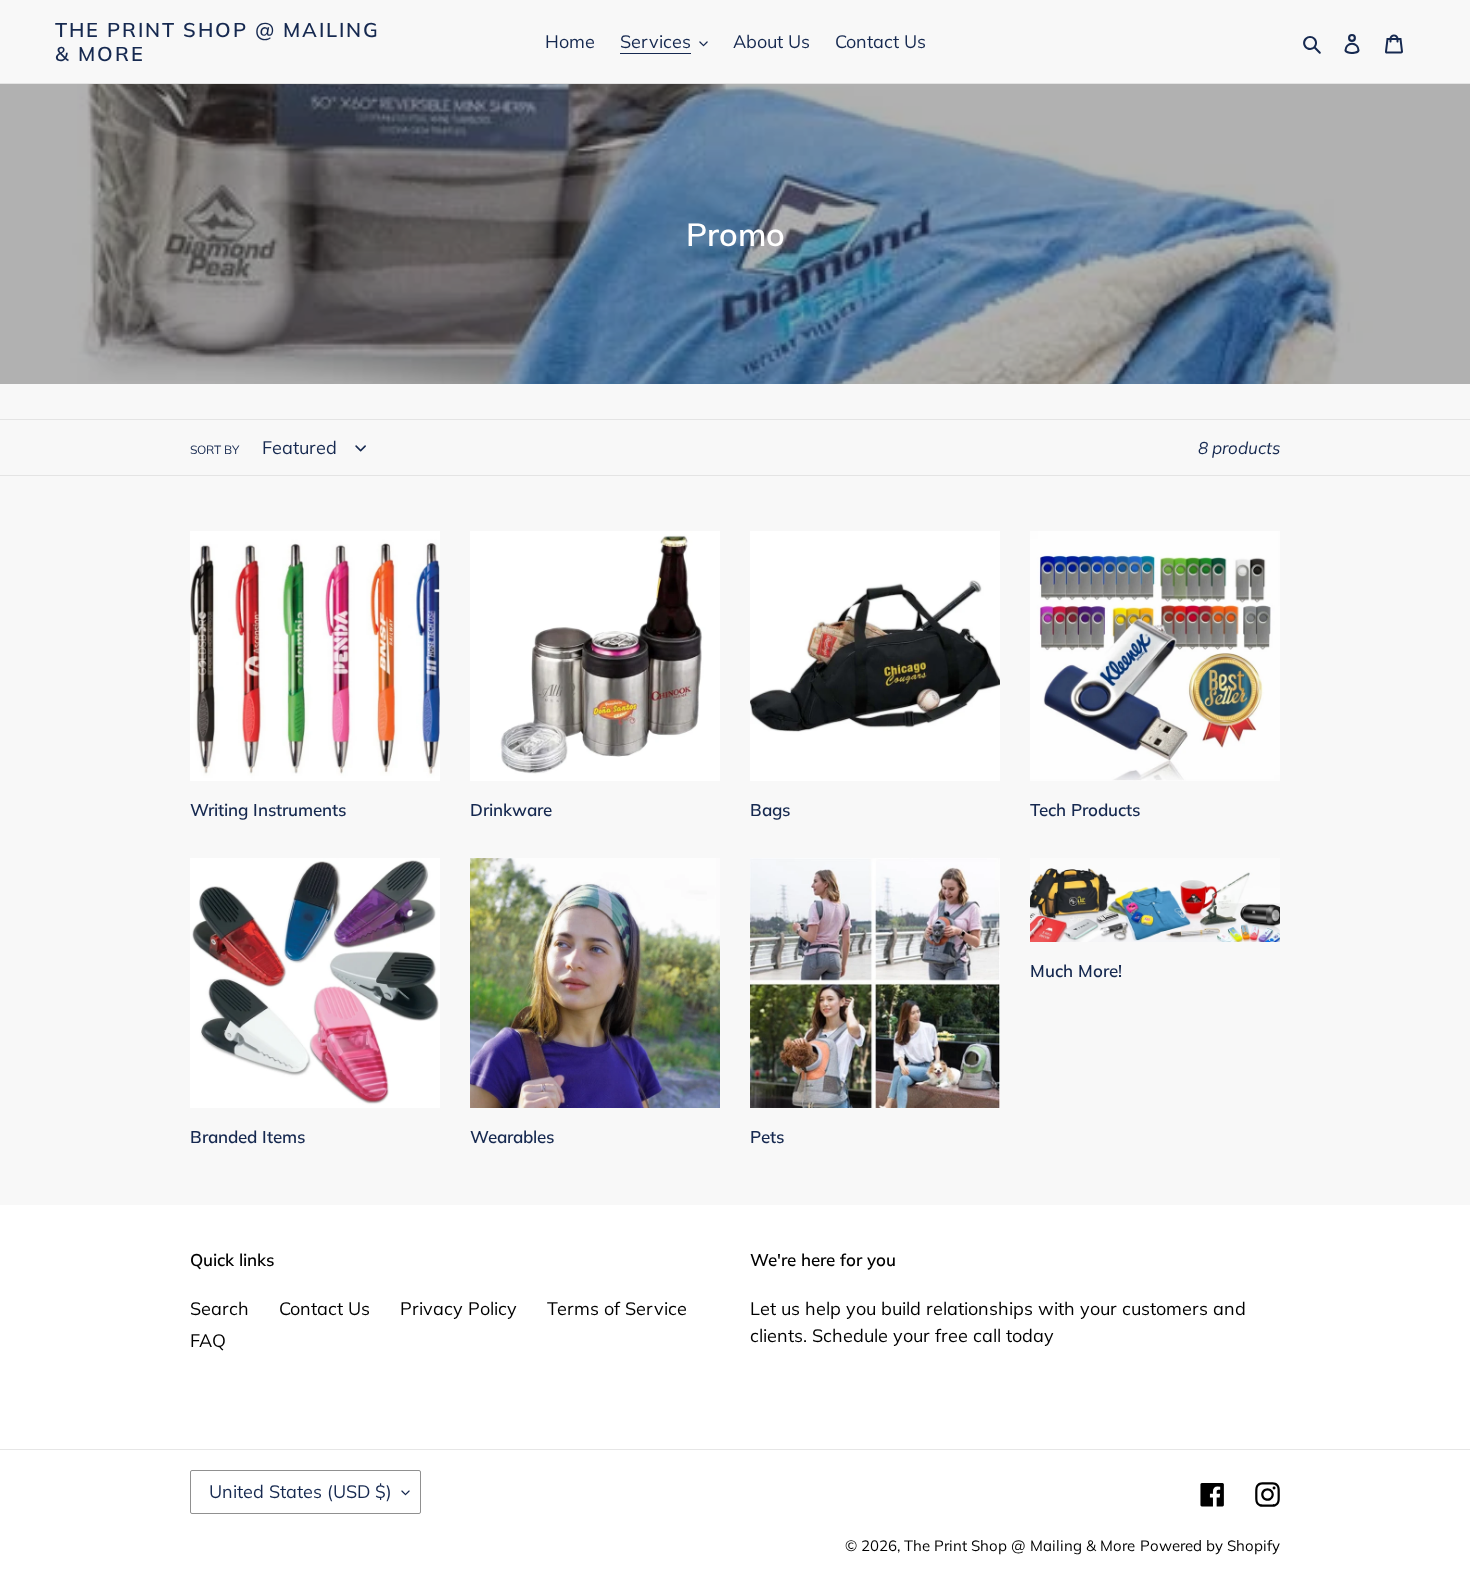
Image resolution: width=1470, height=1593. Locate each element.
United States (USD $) (300, 1491)
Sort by (214, 449)
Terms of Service (617, 1308)
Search (219, 1308)
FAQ (208, 1340)
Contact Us (324, 1308)
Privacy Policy (458, 1308)
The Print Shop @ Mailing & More (217, 42)
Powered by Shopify (1210, 1545)
